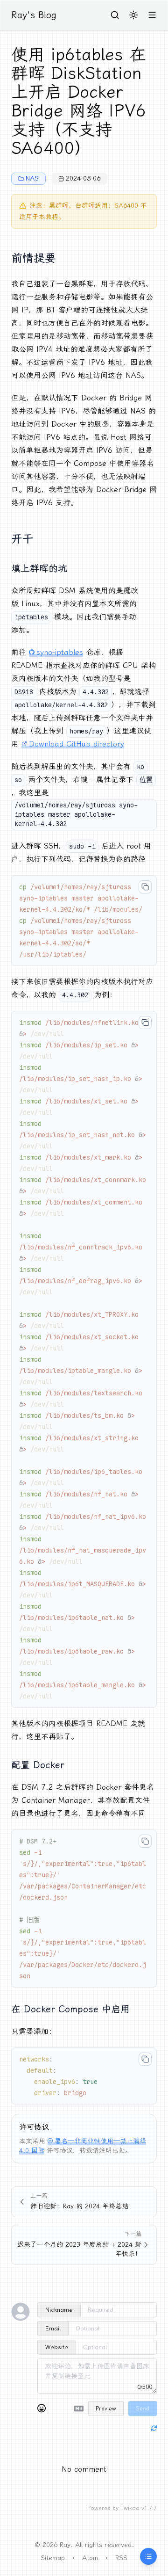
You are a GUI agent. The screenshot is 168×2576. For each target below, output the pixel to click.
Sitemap (53, 2558)
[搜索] (115, 15)
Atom (90, 2558)
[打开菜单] (152, 15)
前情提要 (34, 258)
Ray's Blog (34, 15)
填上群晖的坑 (39, 568)
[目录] (148, 2556)
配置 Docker (38, 1765)
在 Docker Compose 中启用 (70, 2009)
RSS (121, 2558)
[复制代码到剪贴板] (145, 887)
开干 (22, 539)
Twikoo (130, 2508)
